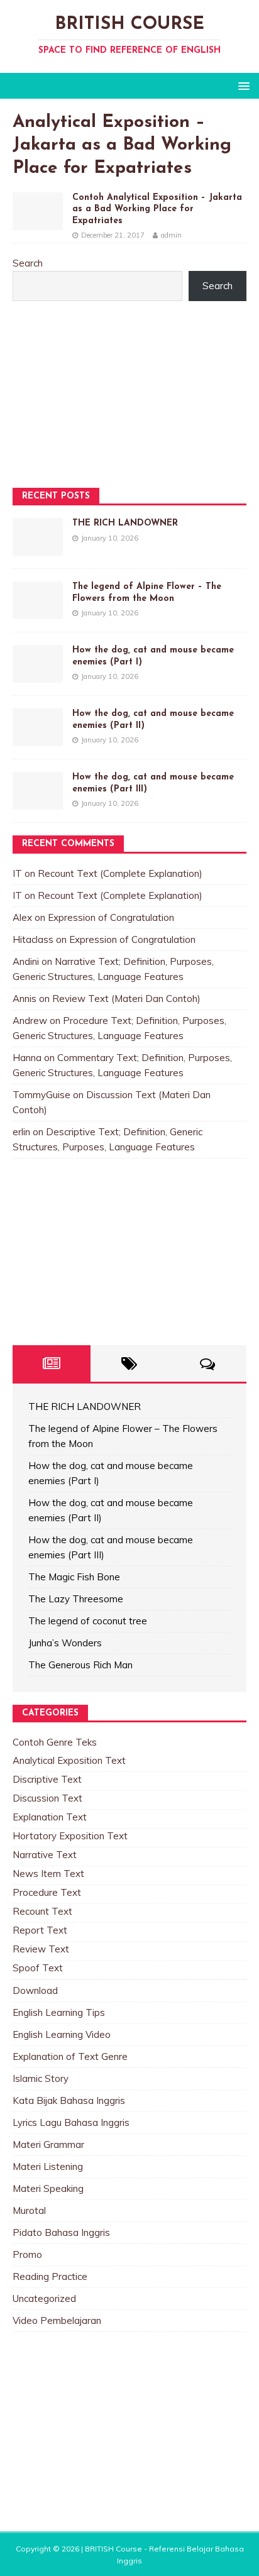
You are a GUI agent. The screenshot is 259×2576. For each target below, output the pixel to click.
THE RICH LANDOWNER (125, 523)
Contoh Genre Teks (55, 1742)
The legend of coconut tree (88, 1621)
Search (28, 263)
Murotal (29, 2210)
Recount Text (42, 1911)
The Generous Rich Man (80, 1665)
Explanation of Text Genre (70, 2056)
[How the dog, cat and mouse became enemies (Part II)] (38, 738)
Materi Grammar (48, 2144)
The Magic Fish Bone (74, 1577)
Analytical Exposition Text (69, 1760)
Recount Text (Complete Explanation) (120, 873)
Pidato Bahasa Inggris (61, 2232)
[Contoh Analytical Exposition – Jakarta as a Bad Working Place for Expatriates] (38, 222)
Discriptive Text (47, 1779)
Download (35, 1990)
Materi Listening (48, 2166)
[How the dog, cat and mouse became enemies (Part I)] (38, 675)
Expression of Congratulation (111, 917)
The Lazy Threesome (76, 1599)
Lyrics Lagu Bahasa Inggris (71, 2122)
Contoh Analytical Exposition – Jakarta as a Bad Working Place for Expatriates (157, 209)
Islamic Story (41, 2078)
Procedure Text (47, 1892)
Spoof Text (38, 1968)
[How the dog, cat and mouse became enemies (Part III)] (38, 802)
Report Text (40, 1930)
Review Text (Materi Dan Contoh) (126, 999)
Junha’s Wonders (65, 1643)
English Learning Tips (59, 2012)
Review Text (41, 1949)
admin (171, 235)
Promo (27, 2254)
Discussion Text (47, 1798)
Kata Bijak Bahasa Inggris (69, 2100)
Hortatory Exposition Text (70, 1836)
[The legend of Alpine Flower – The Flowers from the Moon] (38, 611)
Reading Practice (50, 2276)
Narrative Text (45, 1855)
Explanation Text (50, 1817)
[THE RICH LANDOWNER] (38, 548)
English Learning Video (62, 2034)
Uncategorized (44, 2298)
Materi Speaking (48, 2188)
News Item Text (48, 1874)
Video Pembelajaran (57, 2320)
